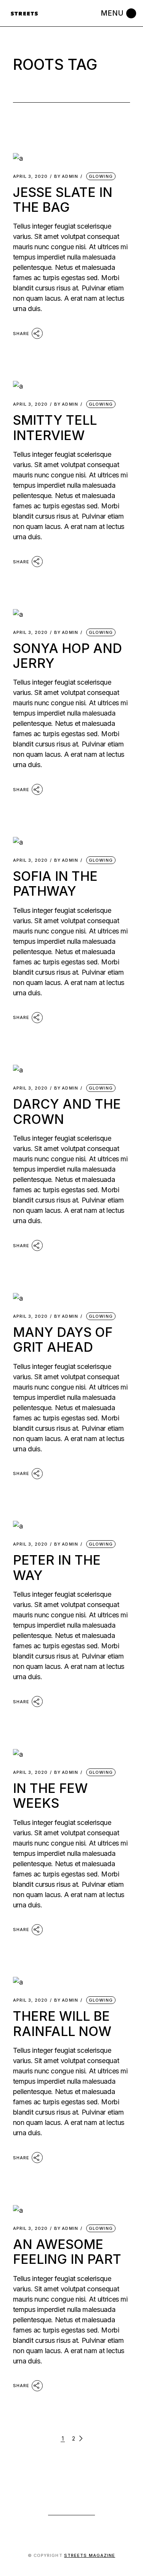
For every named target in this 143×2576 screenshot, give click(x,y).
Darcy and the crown (67, 1111)
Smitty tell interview (55, 427)
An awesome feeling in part (67, 2252)
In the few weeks (50, 1796)
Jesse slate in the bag (63, 200)
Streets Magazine (90, 2555)
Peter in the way (57, 1567)
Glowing (101, 176)
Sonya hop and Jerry (67, 656)
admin (66, 177)
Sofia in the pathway (55, 883)
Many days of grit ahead (63, 1340)
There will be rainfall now (62, 2023)
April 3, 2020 (30, 177)
